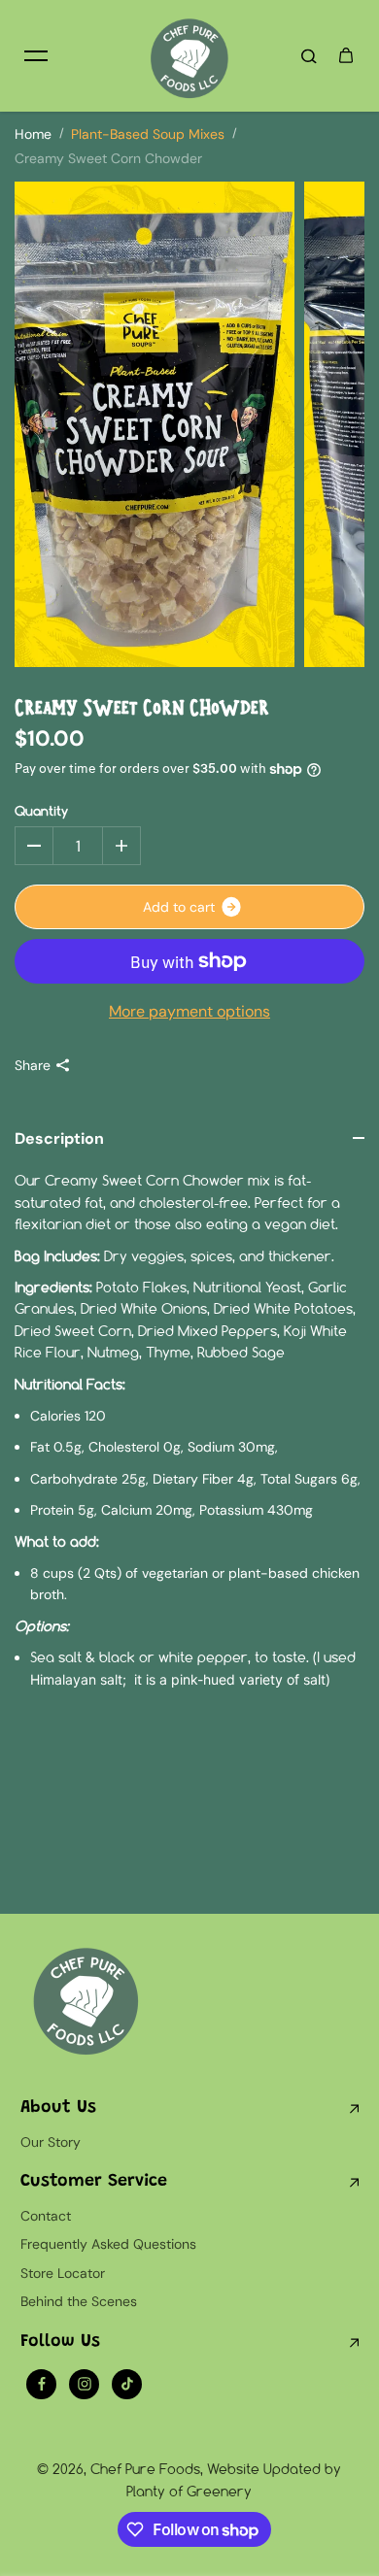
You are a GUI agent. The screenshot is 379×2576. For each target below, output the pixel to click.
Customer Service (94, 2182)
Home (33, 134)
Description (59, 1138)
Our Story (51, 2142)
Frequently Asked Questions (108, 2244)
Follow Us (60, 2342)
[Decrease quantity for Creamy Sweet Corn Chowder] (34, 846)
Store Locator (63, 2273)
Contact (46, 2216)
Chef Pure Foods (145, 2469)
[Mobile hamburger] (36, 55)
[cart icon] (346, 55)
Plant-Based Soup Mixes (148, 134)
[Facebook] (42, 2384)
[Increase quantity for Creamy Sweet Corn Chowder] (121, 846)
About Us (58, 2108)
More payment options (189, 1011)
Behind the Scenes (79, 2301)
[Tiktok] (127, 2384)
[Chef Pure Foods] (189, 56)
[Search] (309, 55)
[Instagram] (85, 2384)
